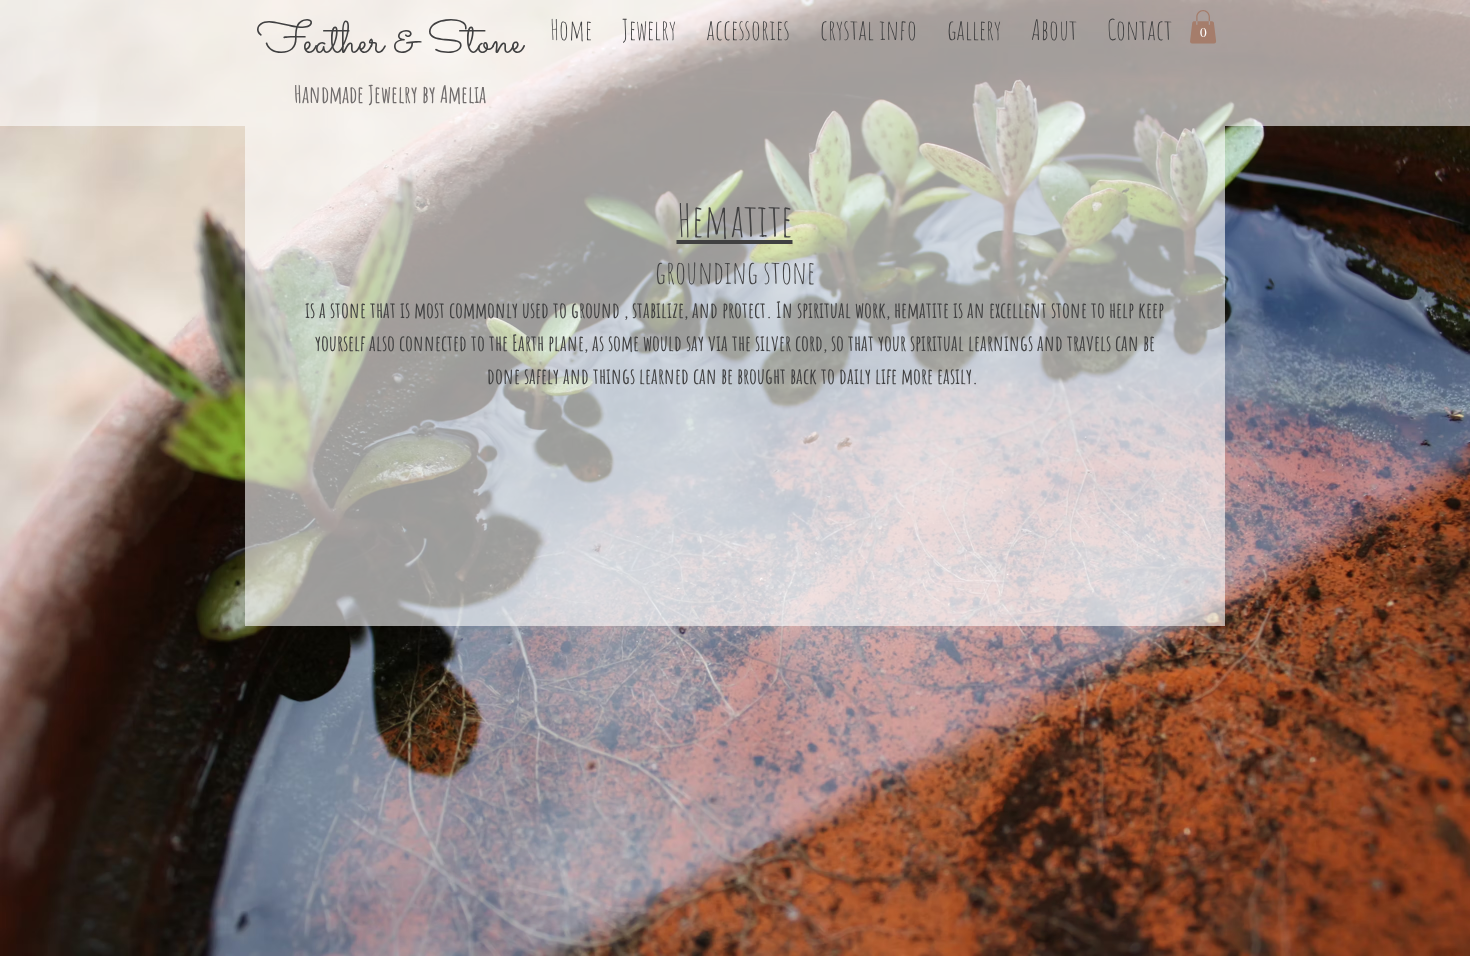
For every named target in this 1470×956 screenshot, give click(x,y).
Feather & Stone (390, 43)
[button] (649, 27)
